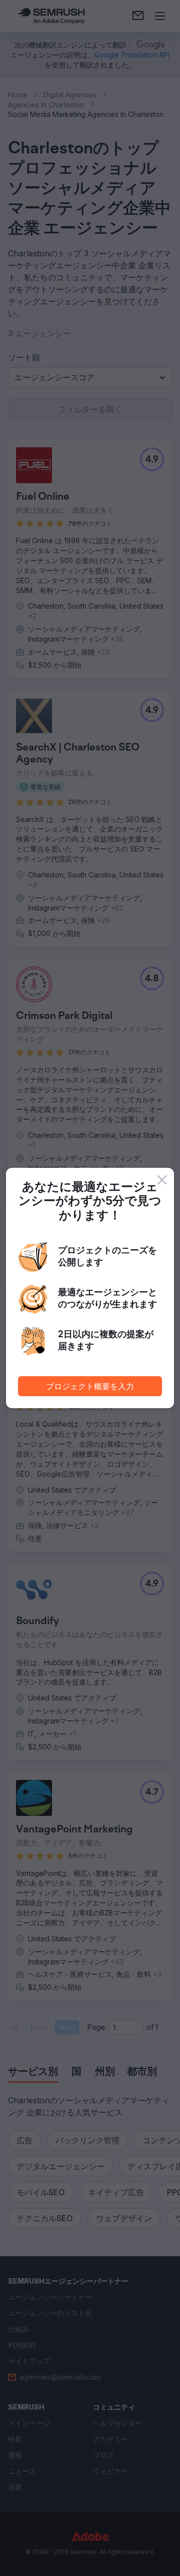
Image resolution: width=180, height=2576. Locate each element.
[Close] (162, 1180)
